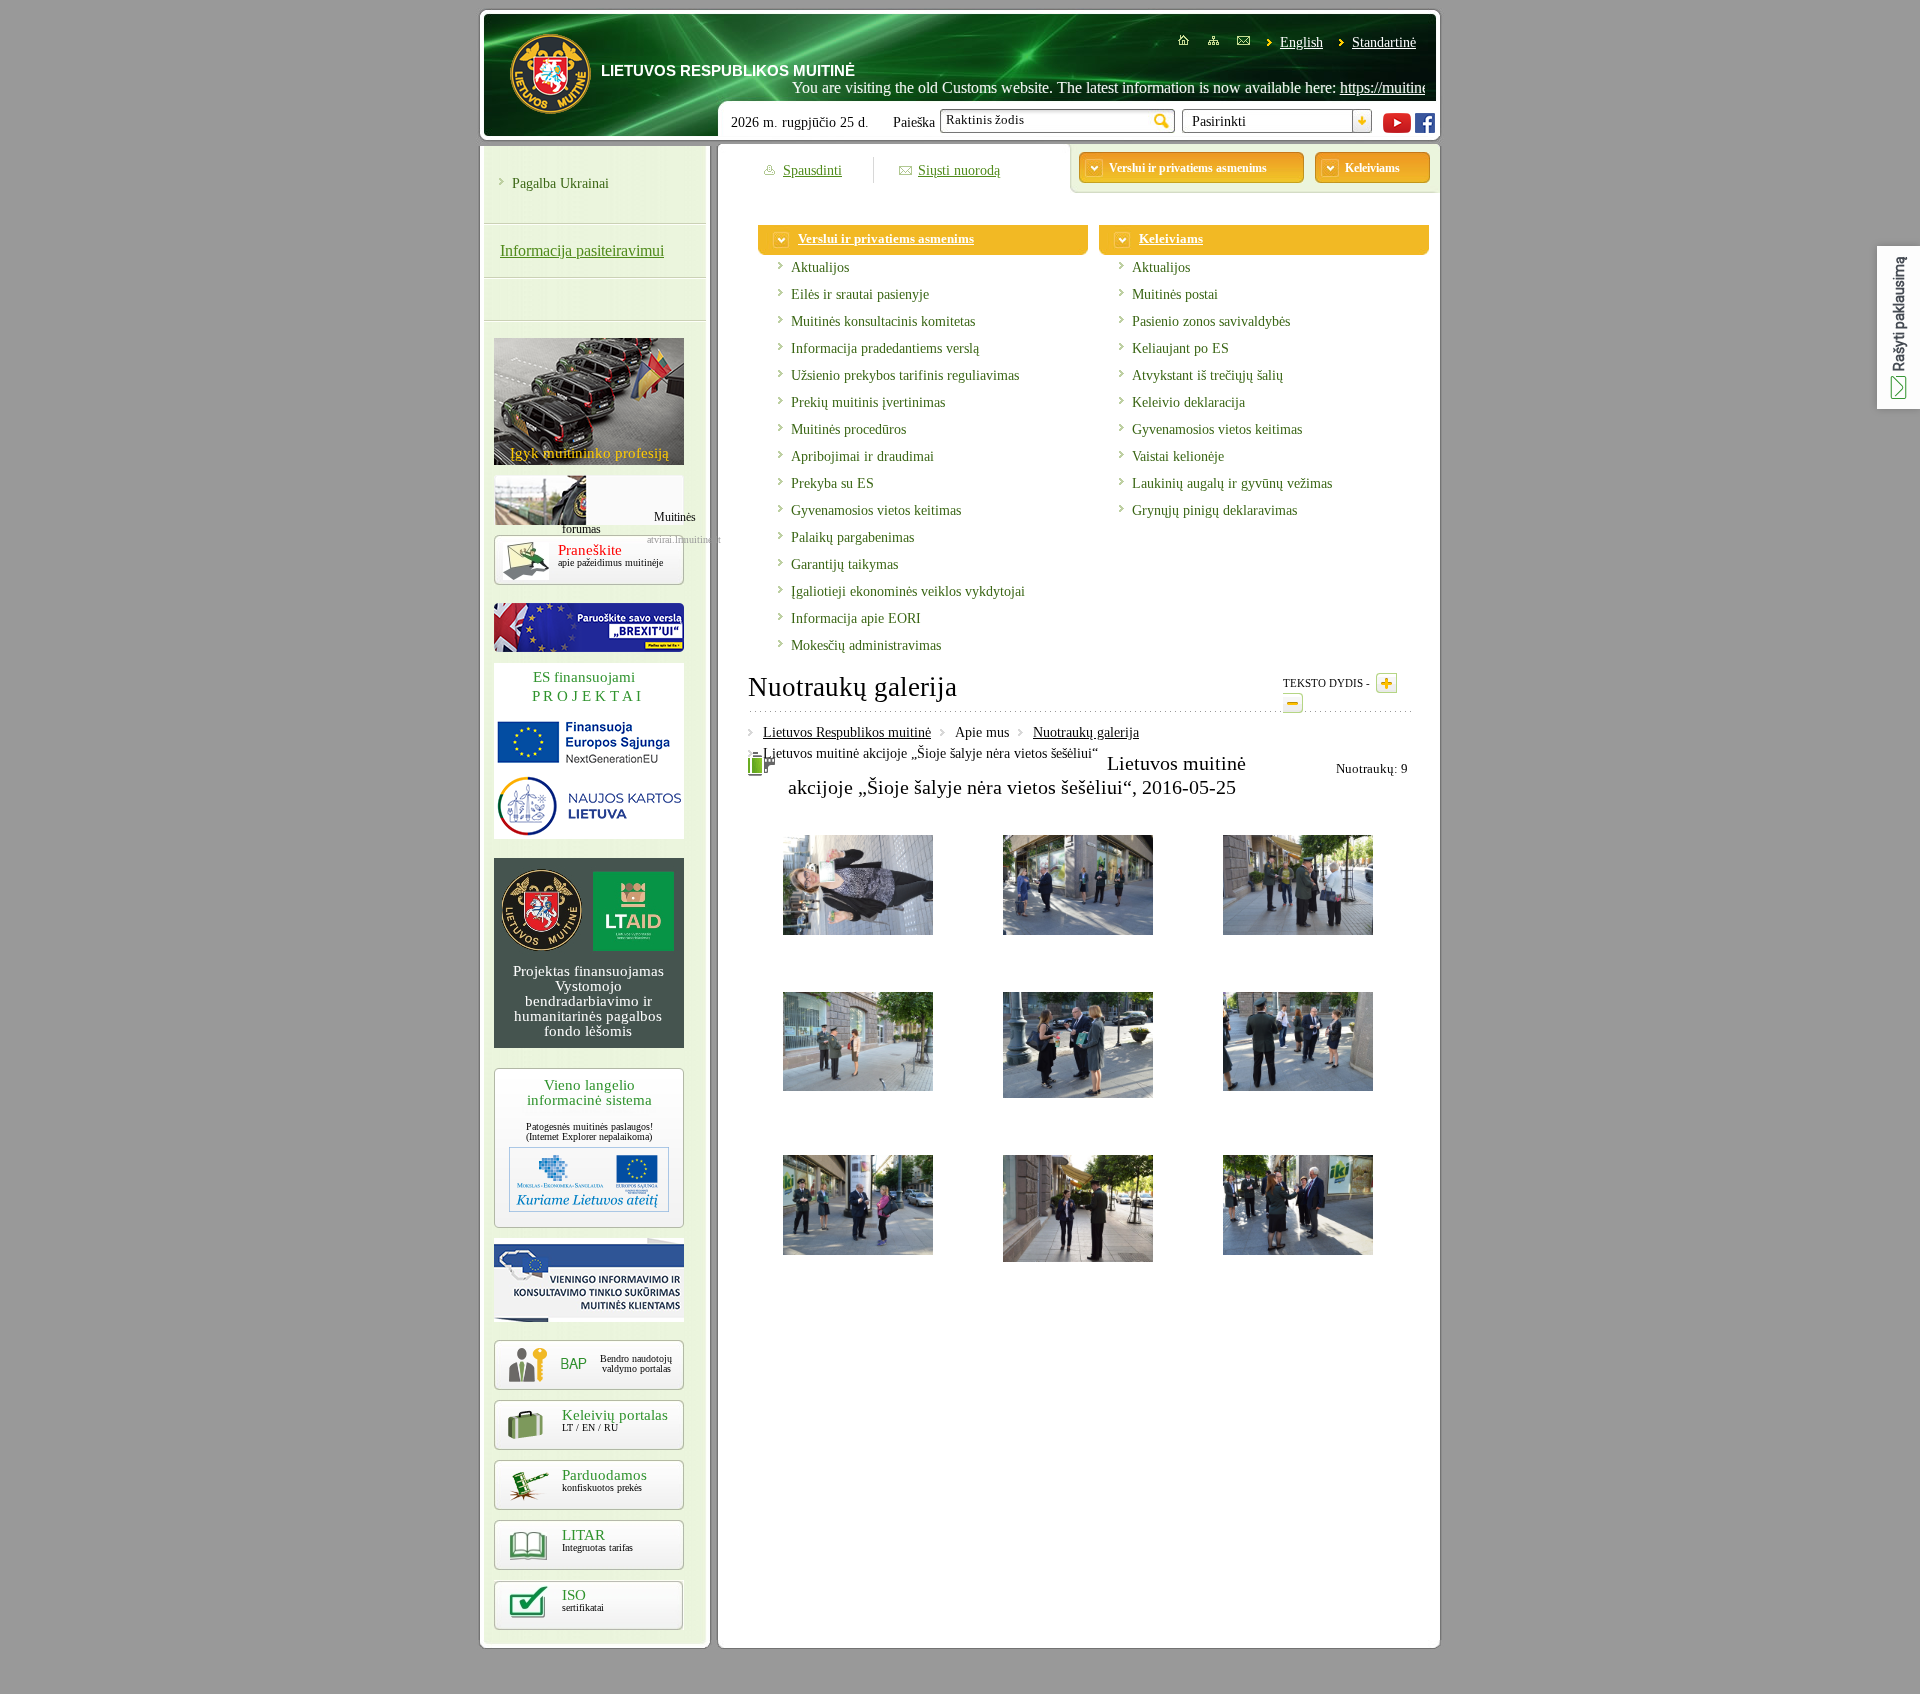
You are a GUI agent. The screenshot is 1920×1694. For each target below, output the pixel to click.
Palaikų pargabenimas (852, 537)
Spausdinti (812, 170)
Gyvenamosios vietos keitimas (876, 510)
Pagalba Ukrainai (560, 183)
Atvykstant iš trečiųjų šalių (1207, 375)
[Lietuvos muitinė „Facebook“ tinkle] (1425, 128)
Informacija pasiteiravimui (582, 250)
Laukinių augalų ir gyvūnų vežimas (1232, 483)
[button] (1898, 327)
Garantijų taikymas (844, 564)
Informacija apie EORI (856, 618)
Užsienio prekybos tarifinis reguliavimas (905, 375)
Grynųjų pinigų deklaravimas (1214, 510)
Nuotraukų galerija (1086, 732)
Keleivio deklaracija (1188, 402)
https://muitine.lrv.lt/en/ (1370, 87)
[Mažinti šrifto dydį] (1293, 703)
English (1301, 42)
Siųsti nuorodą (959, 170)
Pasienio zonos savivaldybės (1211, 321)
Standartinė (1384, 42)
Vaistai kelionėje (1178, 456)
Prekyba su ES (832, 483)
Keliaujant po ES (1180, 348)
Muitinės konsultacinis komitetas (883, 321)
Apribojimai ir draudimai (862, 456)
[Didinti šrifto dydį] (1386, 683)
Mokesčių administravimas (866, 645)
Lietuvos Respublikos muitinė (847, 732)
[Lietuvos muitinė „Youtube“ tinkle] (1397, 128)
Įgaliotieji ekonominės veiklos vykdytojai (908, 591)
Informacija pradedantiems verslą (885, 348)
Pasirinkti (1219, 121)
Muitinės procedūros (848, 429)
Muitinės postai (1175, 294)
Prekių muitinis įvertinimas (868, 402)
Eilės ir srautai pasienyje (860, 294)
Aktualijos (820, 267)
